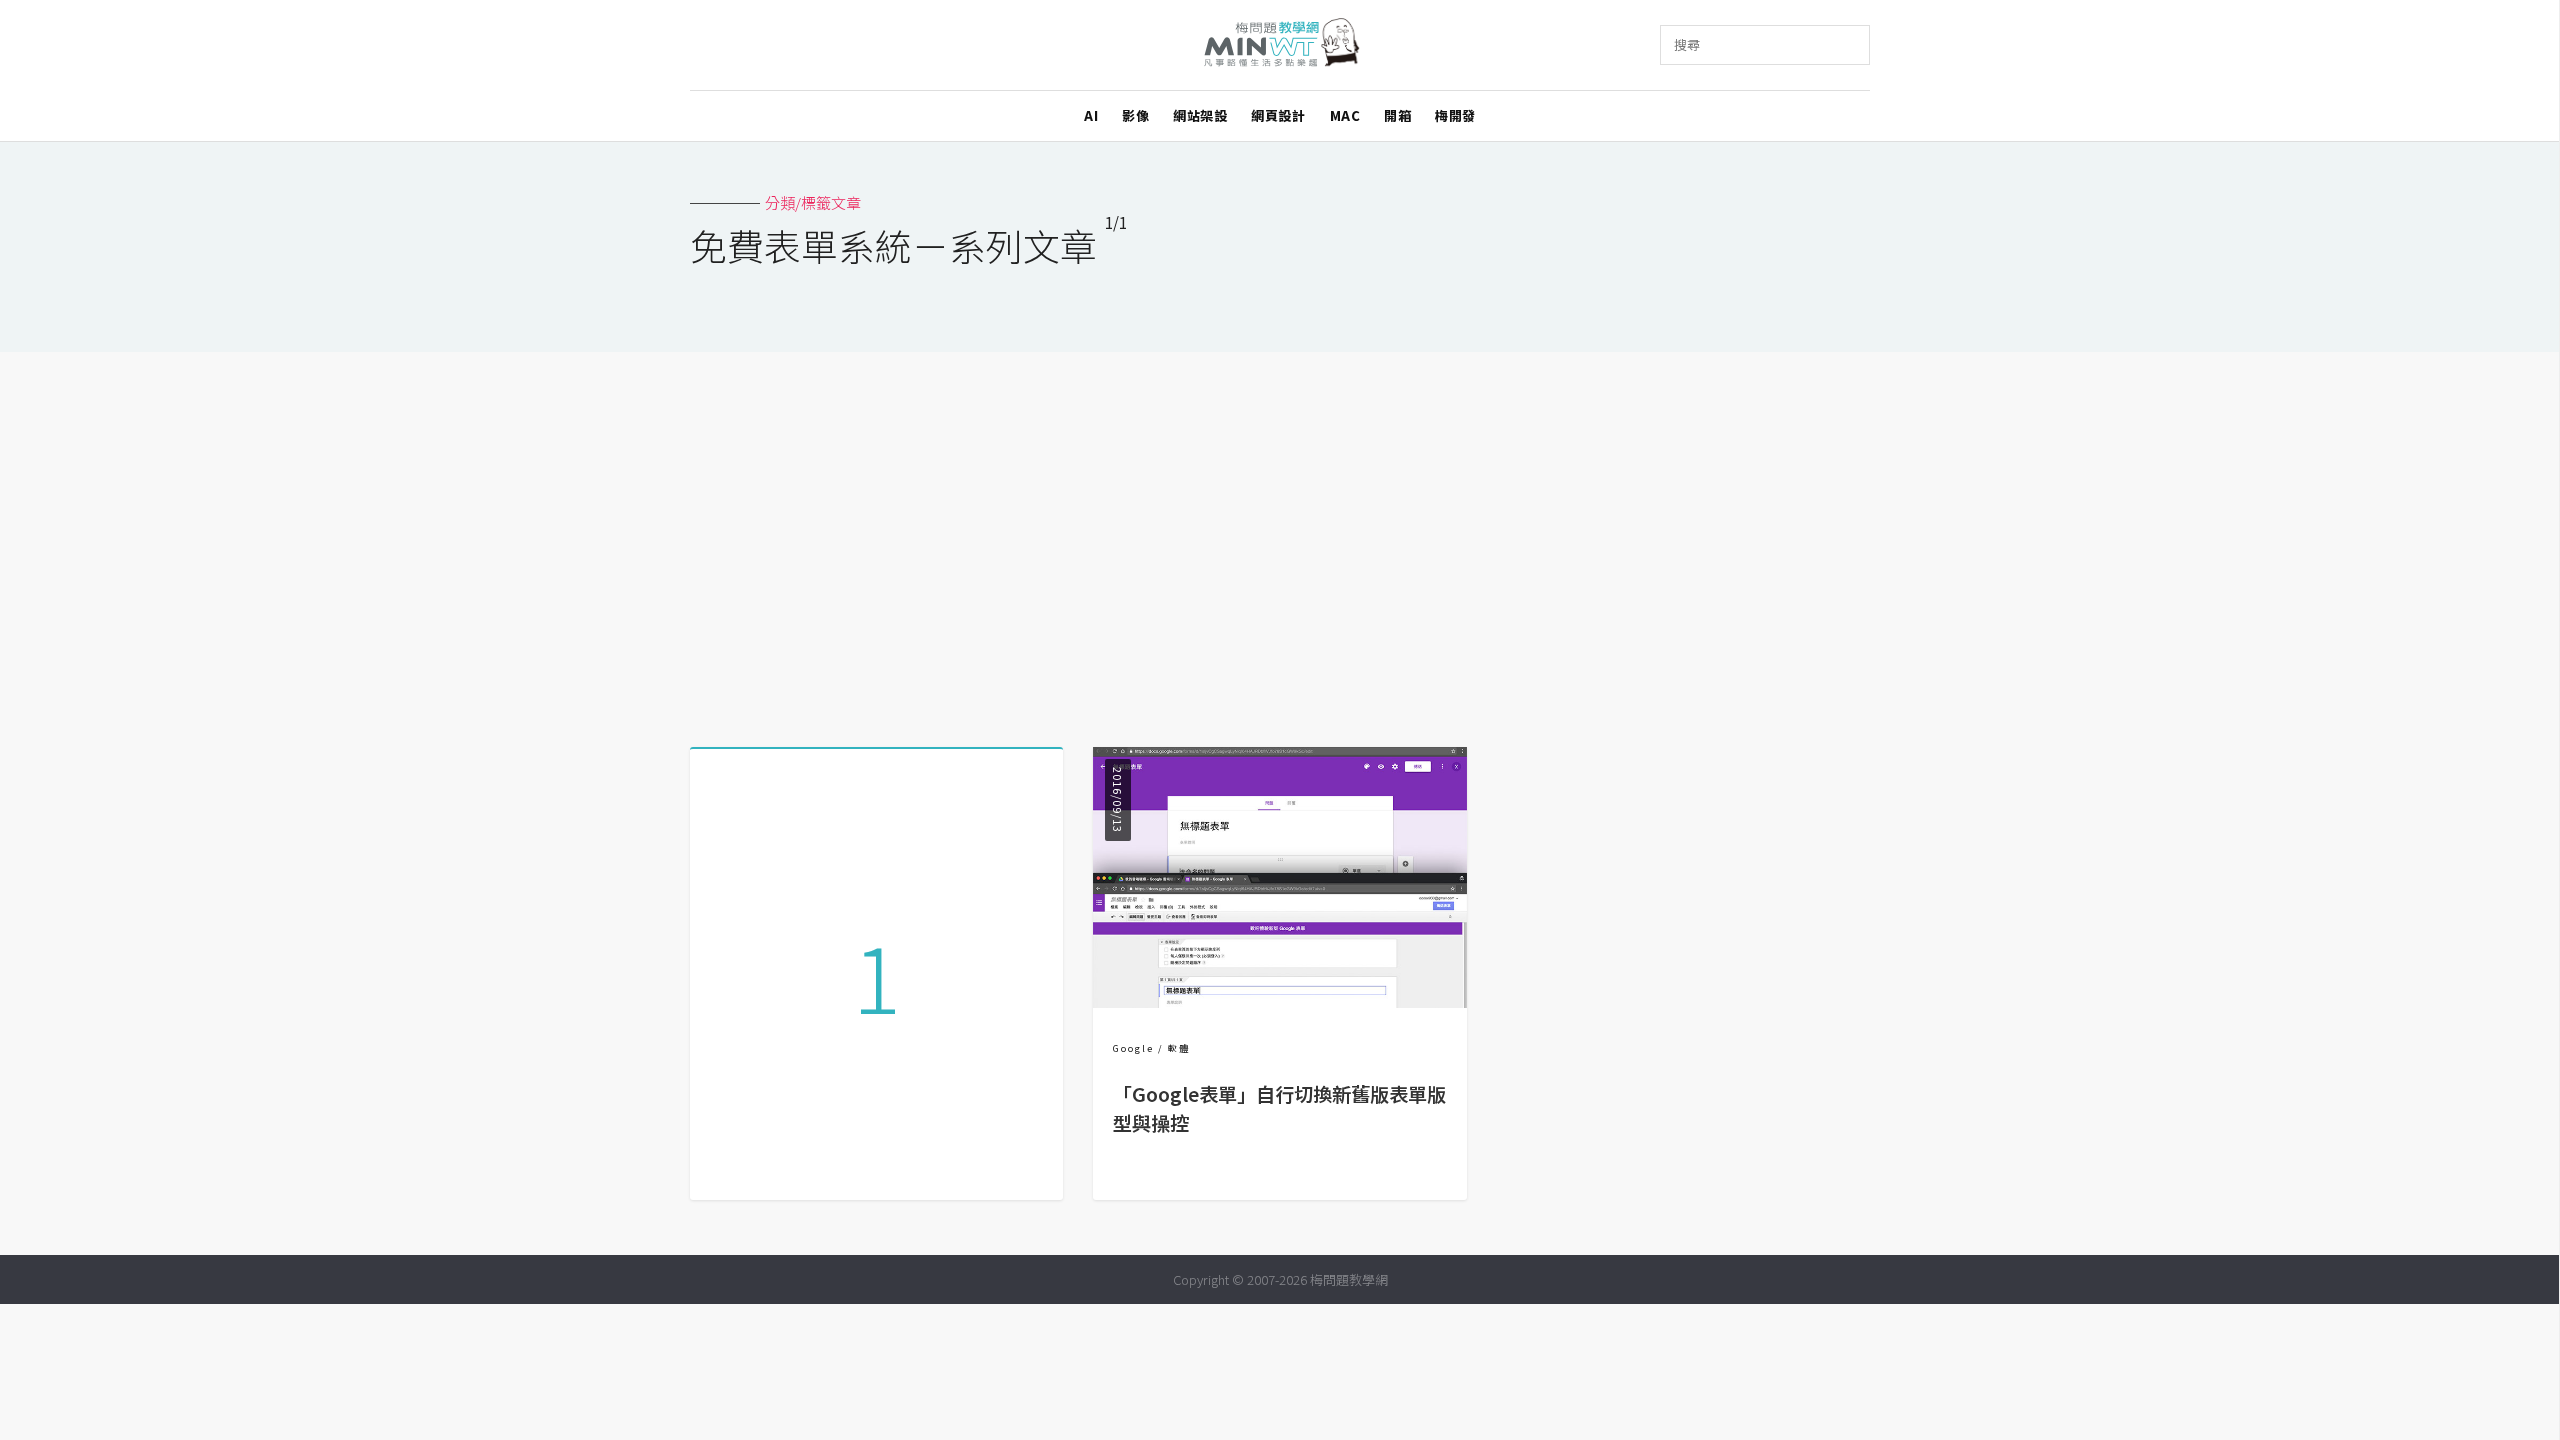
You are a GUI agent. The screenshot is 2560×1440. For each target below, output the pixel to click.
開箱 (1397, 115)
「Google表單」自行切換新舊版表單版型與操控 (1279, 1108)
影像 (1135, 115)
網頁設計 (1278, 115)
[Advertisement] (1280, 542)
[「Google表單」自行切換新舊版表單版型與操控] (1279, 1001)
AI (1091, 115)
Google (1133, 1048)
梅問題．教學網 (1280, 45)
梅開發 (1455, 115)
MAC (1345, 115)
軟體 (1179, 1048)
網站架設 (1200, 115)
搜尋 (1687, 44)
